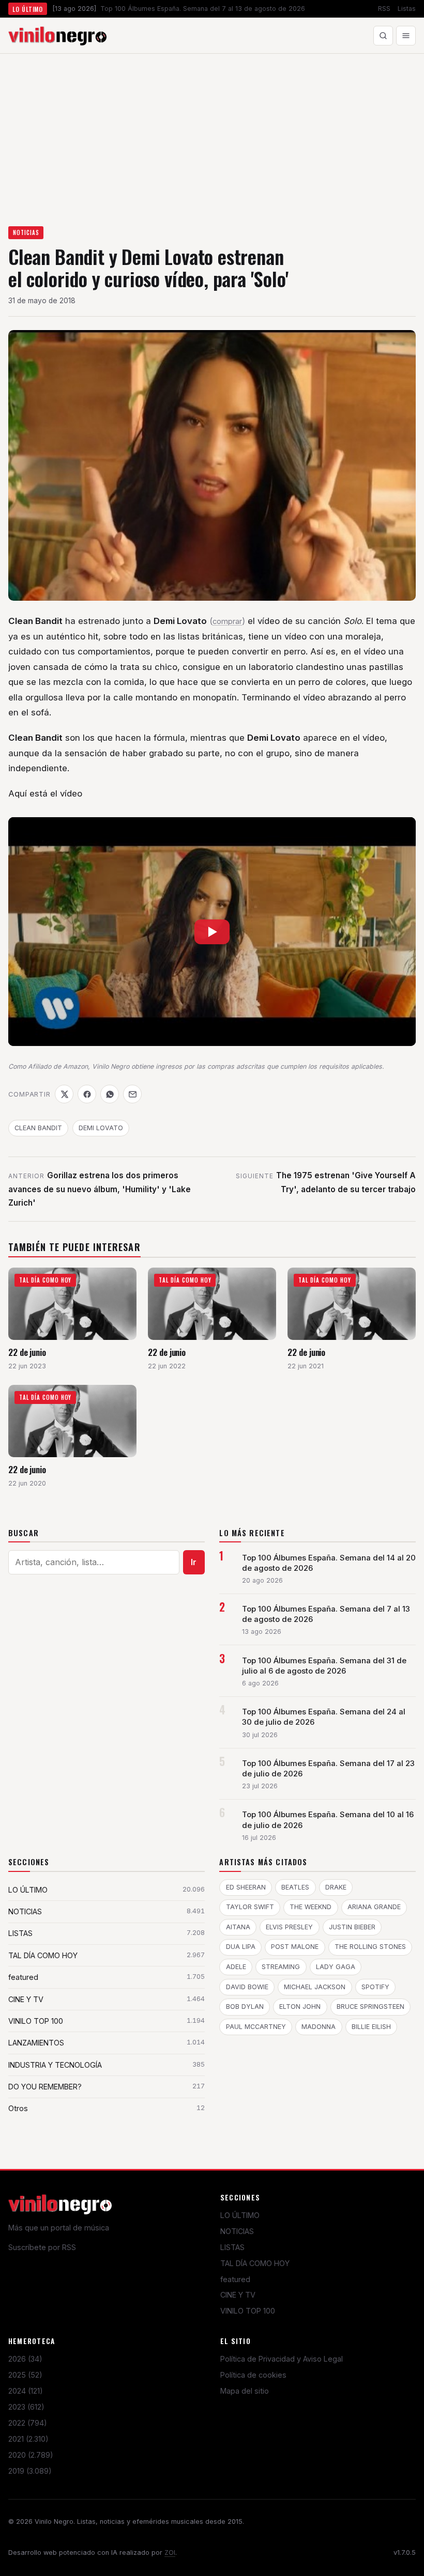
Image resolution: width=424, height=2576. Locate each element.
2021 (28, 2439)
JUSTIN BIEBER (352, 1927)
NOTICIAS (26, 232)
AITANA (238, 1927)
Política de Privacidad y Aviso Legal (282, 2359)
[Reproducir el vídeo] (212, 932)
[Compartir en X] (64, 1094)
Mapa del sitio (245, 2391)
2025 (25, 2375)
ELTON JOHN (300, 2007)
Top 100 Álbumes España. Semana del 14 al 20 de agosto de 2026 (329, 1563)
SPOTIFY (375, 1987)
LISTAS (232, 2247)
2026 (25, 2359)
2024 (26, 2391)
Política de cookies (253, 2375)
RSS (384, 9)
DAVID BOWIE (247, 1987)
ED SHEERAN (246, 1887)
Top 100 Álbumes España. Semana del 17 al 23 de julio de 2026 (328, 1769)
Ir (194, 1562)
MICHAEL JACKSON (315, 1987)
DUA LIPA (241, 1947)
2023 (26, 2407)
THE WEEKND (311, 1907)
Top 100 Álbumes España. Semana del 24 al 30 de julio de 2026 (324, 1717)
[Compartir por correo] (132, 1094)
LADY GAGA (336, 1967)
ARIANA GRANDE (374, 1907)
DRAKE (336, 1887)
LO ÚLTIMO (240, 2215)
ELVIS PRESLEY (289, 1927)
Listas (407, 9)
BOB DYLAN (245, 2007)
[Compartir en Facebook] (87, 1094)
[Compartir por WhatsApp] (110, 1094)
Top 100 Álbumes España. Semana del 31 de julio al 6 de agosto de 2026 (324, 1666)
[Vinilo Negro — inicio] (57, 36)
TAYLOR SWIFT (250, 1907)
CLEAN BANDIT (38, 1128)
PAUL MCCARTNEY (256, 2027)
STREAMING (281, 1967)
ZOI (170, 2552)
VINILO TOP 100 (248, 2311)
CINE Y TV (238, 2295)
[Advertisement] (212, 131)
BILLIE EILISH (371, 2027)
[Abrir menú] (406, 36)
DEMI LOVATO (101, 1128)
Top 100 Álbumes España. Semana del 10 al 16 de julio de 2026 (328, 1820)
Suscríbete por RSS (42, 2247)
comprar (227, 621)
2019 (30, 2471)
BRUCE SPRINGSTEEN (370, 2007)
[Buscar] (383, 36)
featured (235, 2279)
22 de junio (27, 1352)
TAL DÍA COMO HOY (255, 2263)
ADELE (236, 1967)
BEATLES (295, 1887)
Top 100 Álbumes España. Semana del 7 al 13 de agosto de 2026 (326, 1614)
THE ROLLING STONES (370, 1947)
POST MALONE (295, 1947)
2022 (28, 2423)
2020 (31, 2455)
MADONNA (319, 2027)
